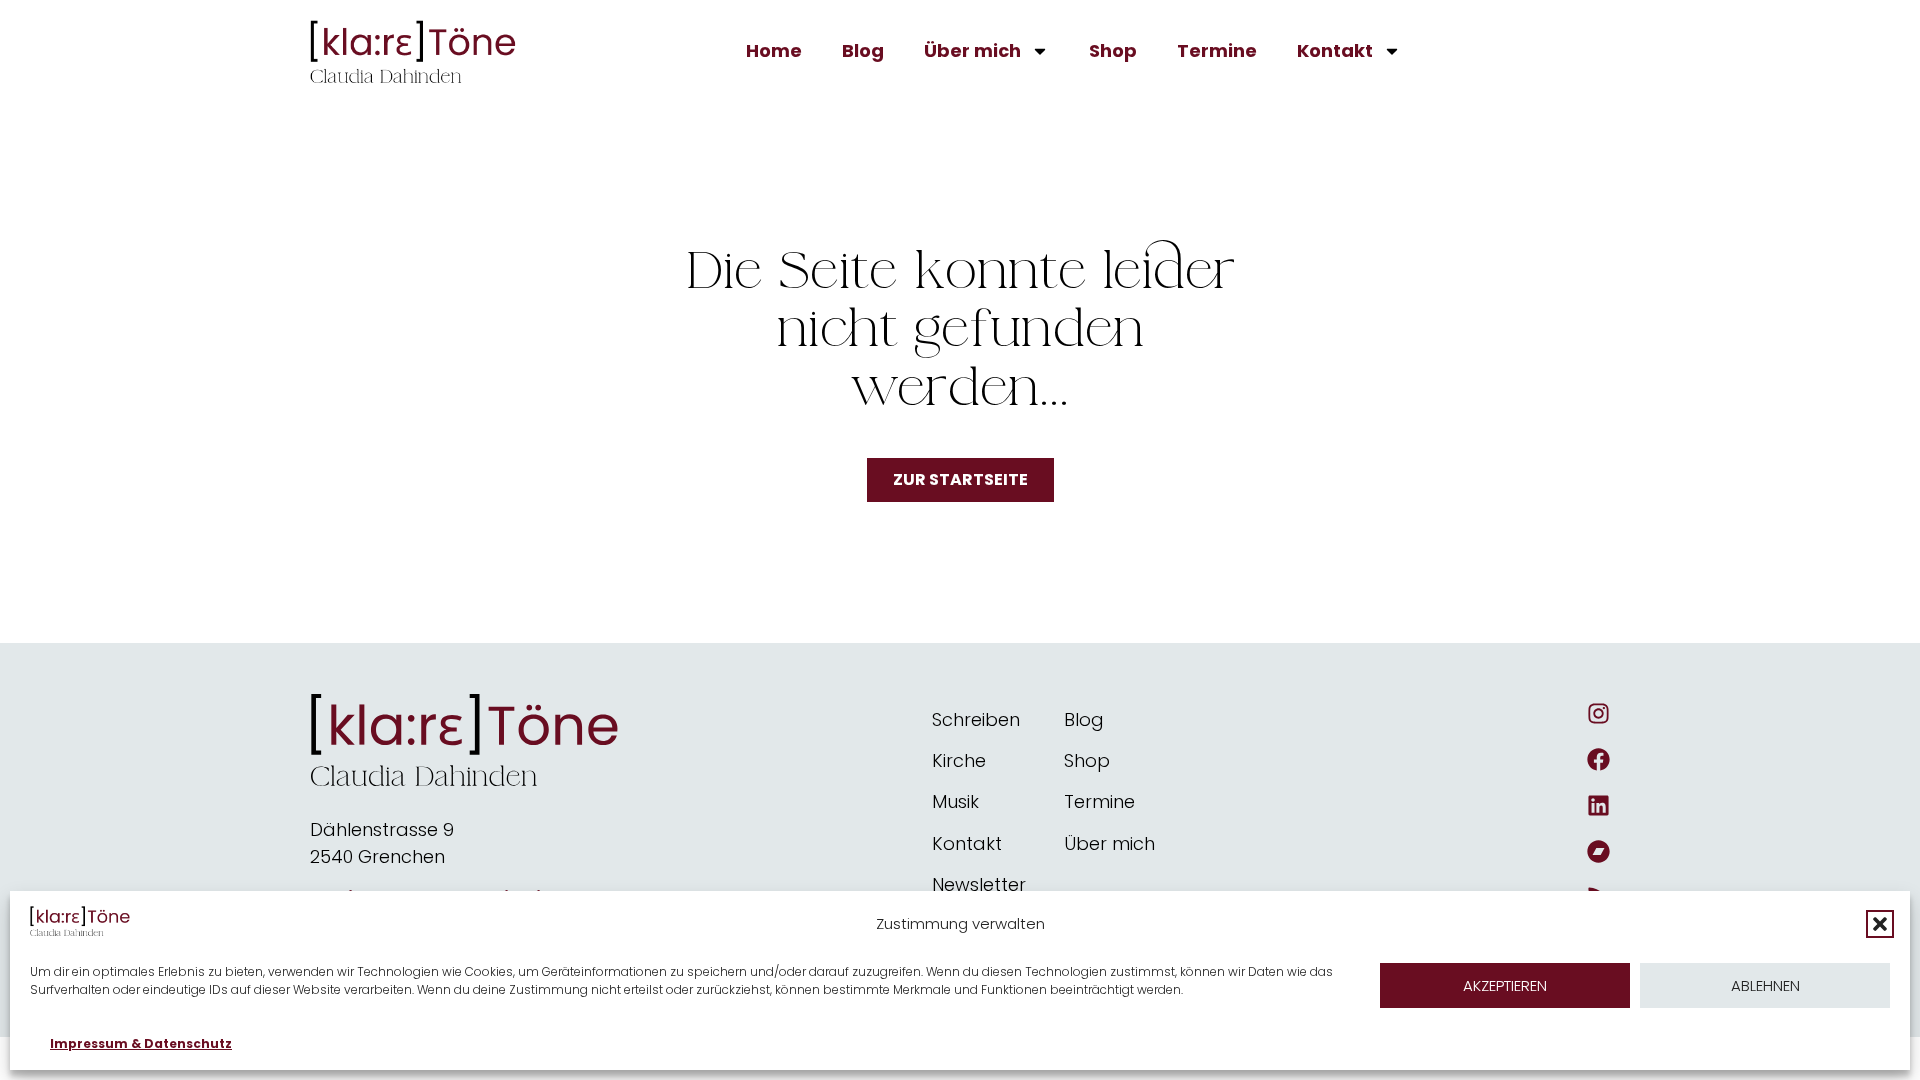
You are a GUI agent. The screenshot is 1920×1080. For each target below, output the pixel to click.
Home (774, 50)
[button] (1880, 924)
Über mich (972, 50)
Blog (863, 50)
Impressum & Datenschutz (141, 1043)
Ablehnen (1765, 985)
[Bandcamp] (1598, 851)
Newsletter (979, 884)
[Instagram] (1598, 713)
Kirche (959, 760)
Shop (1113, 50)
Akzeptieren (1505, 985)
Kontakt (1335, 50)
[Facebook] (1598, 759)
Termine (1217, 50)
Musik (955, 801)
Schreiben (976, 719)
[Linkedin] (1598, 805)
